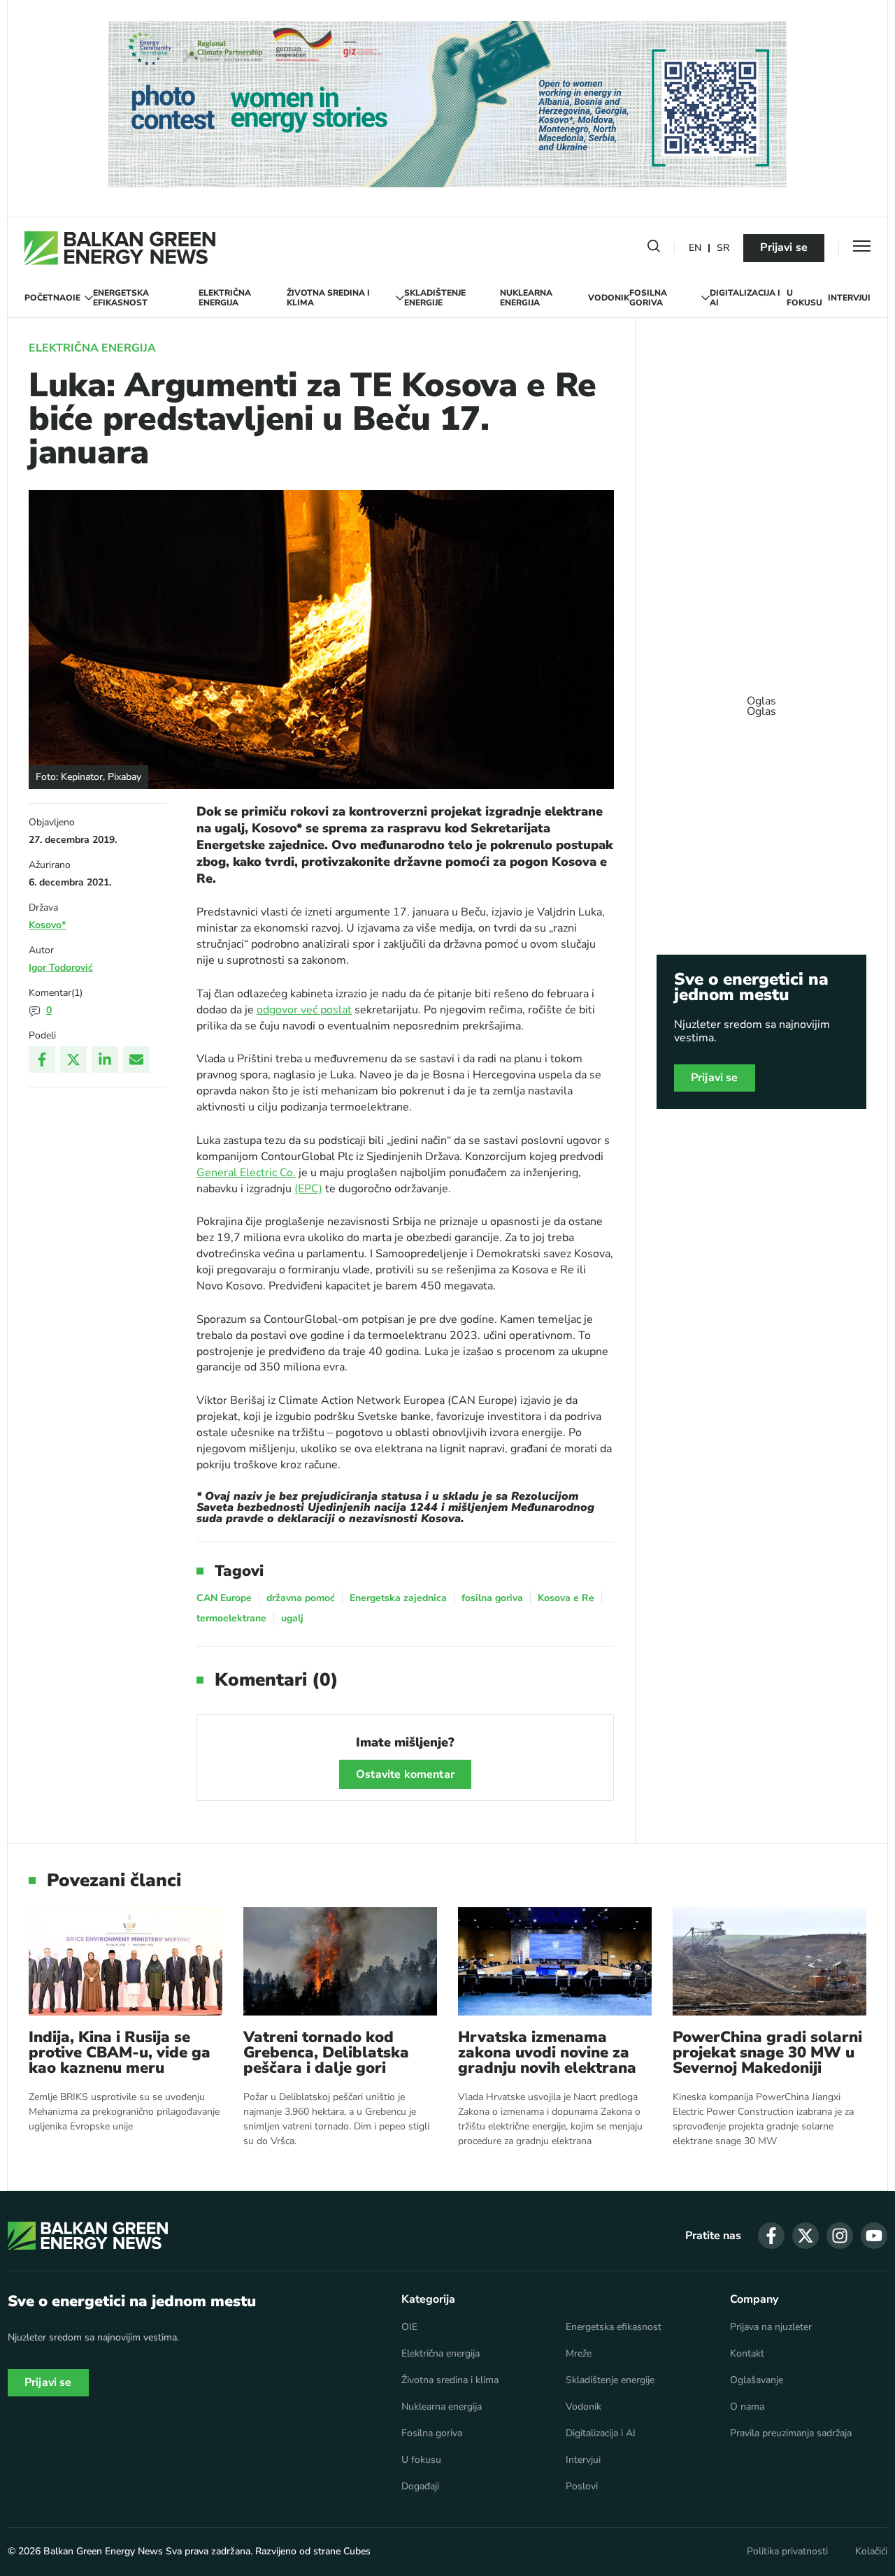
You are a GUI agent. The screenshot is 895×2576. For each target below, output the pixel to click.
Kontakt (747, 2354)
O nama (747, 2407)
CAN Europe (224, 1598)
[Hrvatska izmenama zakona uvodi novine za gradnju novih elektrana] (555, 1961)
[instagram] (840, 2236)
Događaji (420, 2487)
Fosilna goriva (648, 298)
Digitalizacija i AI (745, 298)
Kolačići (871, 2552)
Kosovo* (47, 925)
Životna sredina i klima (328, 298)
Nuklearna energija (526, 298)
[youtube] (874, 2236)
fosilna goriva (492, 1598)
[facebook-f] (771, 2236)
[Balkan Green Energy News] (120, 248)
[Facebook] (42, 1059)
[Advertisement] (761, 700)
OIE (73, 298)
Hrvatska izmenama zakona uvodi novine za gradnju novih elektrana (547, 2053)
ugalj (292, 1618)
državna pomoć (301, 1598)
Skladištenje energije (435, 298)
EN (695, 248)
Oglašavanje (757, 2380)
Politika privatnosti (787, 2552)
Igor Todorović (61, 968)
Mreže (579, 2354)
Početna (45, 298)
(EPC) (308, 1189)
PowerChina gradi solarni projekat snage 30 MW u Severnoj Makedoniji (767, 2053)
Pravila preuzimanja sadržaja (791, 2433)
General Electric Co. (246, 1173)
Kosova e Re (566, 1598)
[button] (654, 249)
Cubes (357, 2551)
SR (723, 248)
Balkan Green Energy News (103, 2551)
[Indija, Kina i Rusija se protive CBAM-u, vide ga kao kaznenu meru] (126, 1961)
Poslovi (582, 2487)
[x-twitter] (805, 2236)
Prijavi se (784, 247)
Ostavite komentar (405, 1774)
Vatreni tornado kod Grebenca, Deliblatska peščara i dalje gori (326, 2053)
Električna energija (225, 298)
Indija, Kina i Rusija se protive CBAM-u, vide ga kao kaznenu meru (120, 2053)
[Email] (136, 1059)
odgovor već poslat (304, 1010)
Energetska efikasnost (121, 298)
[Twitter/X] (73, 1059)
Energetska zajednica (398, 1598)
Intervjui (849, 298)
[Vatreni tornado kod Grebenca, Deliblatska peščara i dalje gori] (340, 1961)
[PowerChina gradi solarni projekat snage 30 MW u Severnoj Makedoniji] (769, 1961)
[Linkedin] (105, 1059)
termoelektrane (231, 1618)
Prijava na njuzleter (771, 2327)
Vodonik (609, 298)
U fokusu (804, 298)
